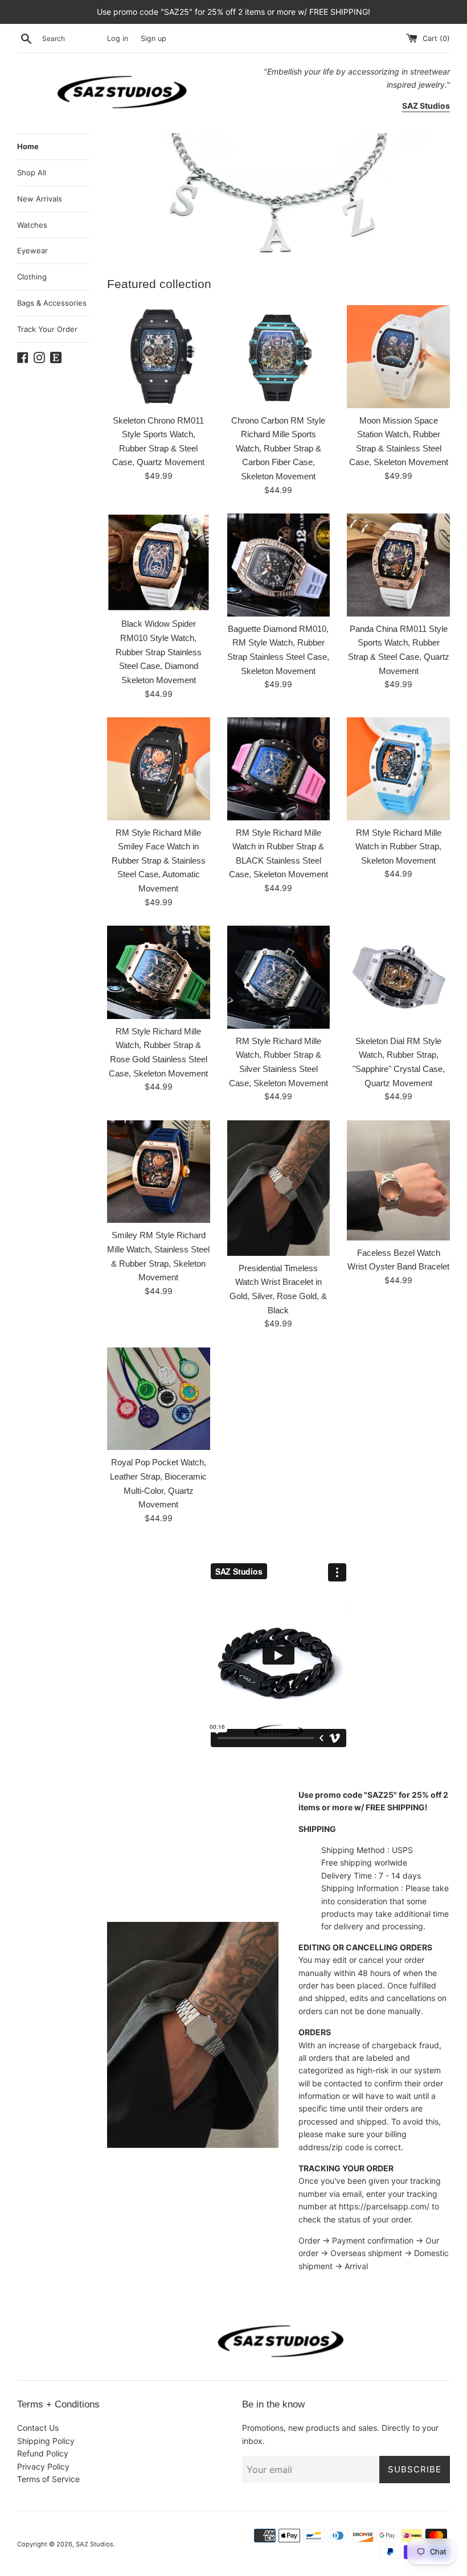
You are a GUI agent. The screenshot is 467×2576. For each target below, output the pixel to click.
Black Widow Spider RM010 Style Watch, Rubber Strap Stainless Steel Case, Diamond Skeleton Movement (159, 652)
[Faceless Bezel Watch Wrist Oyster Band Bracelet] (398, 1180)
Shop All (32, 172)
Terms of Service (48, 2479)
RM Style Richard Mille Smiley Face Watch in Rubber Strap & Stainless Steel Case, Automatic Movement (159, 861)
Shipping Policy (46, 2441)
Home (28, 146)
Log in (118, 38)
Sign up (153, 38)
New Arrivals (40, 199)
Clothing (32, 277)
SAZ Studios (95, 2544)
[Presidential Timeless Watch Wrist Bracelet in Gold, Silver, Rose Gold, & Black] (279, 1188)
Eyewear (32, 250)
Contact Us (38, 2428)
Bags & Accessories (52, 303)
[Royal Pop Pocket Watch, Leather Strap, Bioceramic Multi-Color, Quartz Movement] (159, 1399)
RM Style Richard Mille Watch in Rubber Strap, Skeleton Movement (398, 847)
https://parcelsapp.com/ (384, 2206)
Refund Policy (43, 2453)
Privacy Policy (43, 2466)
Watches (32, 225)
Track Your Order (47, 329)
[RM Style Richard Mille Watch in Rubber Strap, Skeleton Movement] (398, 769)
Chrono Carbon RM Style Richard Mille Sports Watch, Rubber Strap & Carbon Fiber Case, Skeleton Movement (278, 449)
